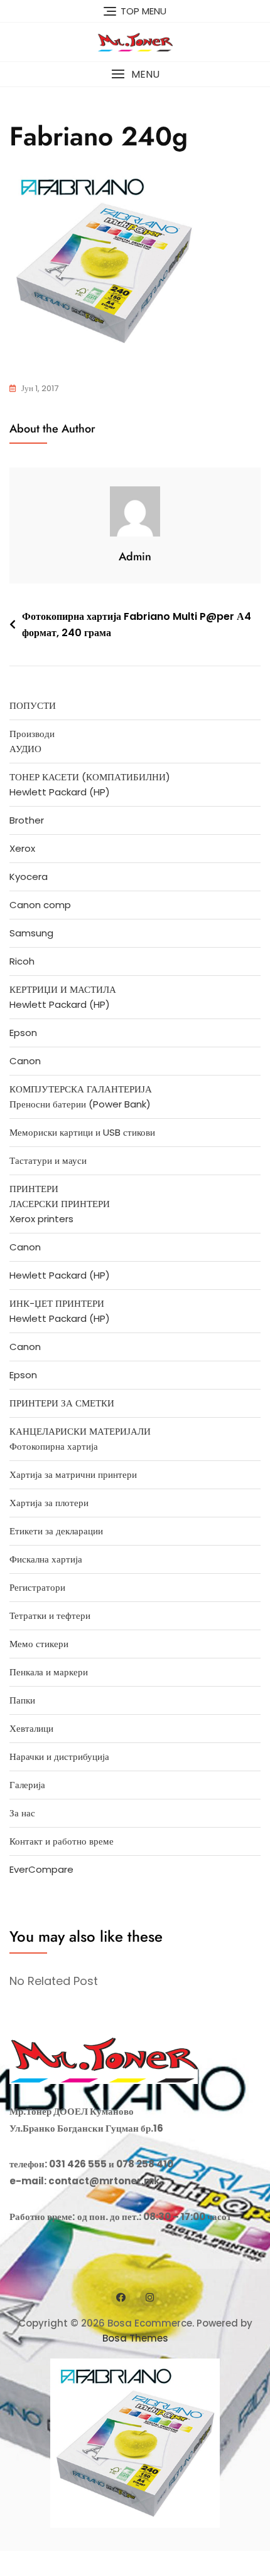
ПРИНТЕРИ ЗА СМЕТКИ (62, 1403)
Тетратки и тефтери (50, 1615)
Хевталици (31, 1728)
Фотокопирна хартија (54, 1446)
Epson (23, 1033)
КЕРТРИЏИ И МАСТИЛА (63, 989)
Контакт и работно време (62, 1841)
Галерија (27, 1785)
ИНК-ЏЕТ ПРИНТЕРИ (57, 1303)
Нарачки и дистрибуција (59, 1757)
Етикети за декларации (56, 1531)
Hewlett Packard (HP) (60, 792)
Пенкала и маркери (49, 1672)
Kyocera (29, 877)
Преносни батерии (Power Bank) (80, 1104)
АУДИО (25, 749)
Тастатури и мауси (48, 1160)
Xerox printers (41, 1219)
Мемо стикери (39, 1644)
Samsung (31, 933)
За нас (22, 1813)
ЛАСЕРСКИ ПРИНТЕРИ (60, 1204)
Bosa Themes (135, 2338)
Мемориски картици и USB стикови (82, 1132)
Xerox (22, 848)
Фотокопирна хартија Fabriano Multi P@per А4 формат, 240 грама (137, 625)
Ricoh (22, 961)
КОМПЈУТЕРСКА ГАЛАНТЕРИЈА (81, 1089)
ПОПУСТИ (33, 705)
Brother (27, 820)
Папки (22, 1700)
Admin (135, 557)
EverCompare (41, 1869)
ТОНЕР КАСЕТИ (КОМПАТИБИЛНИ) (90, 777)
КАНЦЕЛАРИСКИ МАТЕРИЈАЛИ (80, 1431)
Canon (25, 1061)
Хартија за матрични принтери (73, 1474)
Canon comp (40, 905)
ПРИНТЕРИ (34, 1189)
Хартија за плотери (49, 1503)
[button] (135, 74)
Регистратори (37, 1587)
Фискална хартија (46, 1559)
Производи (32, 734)
